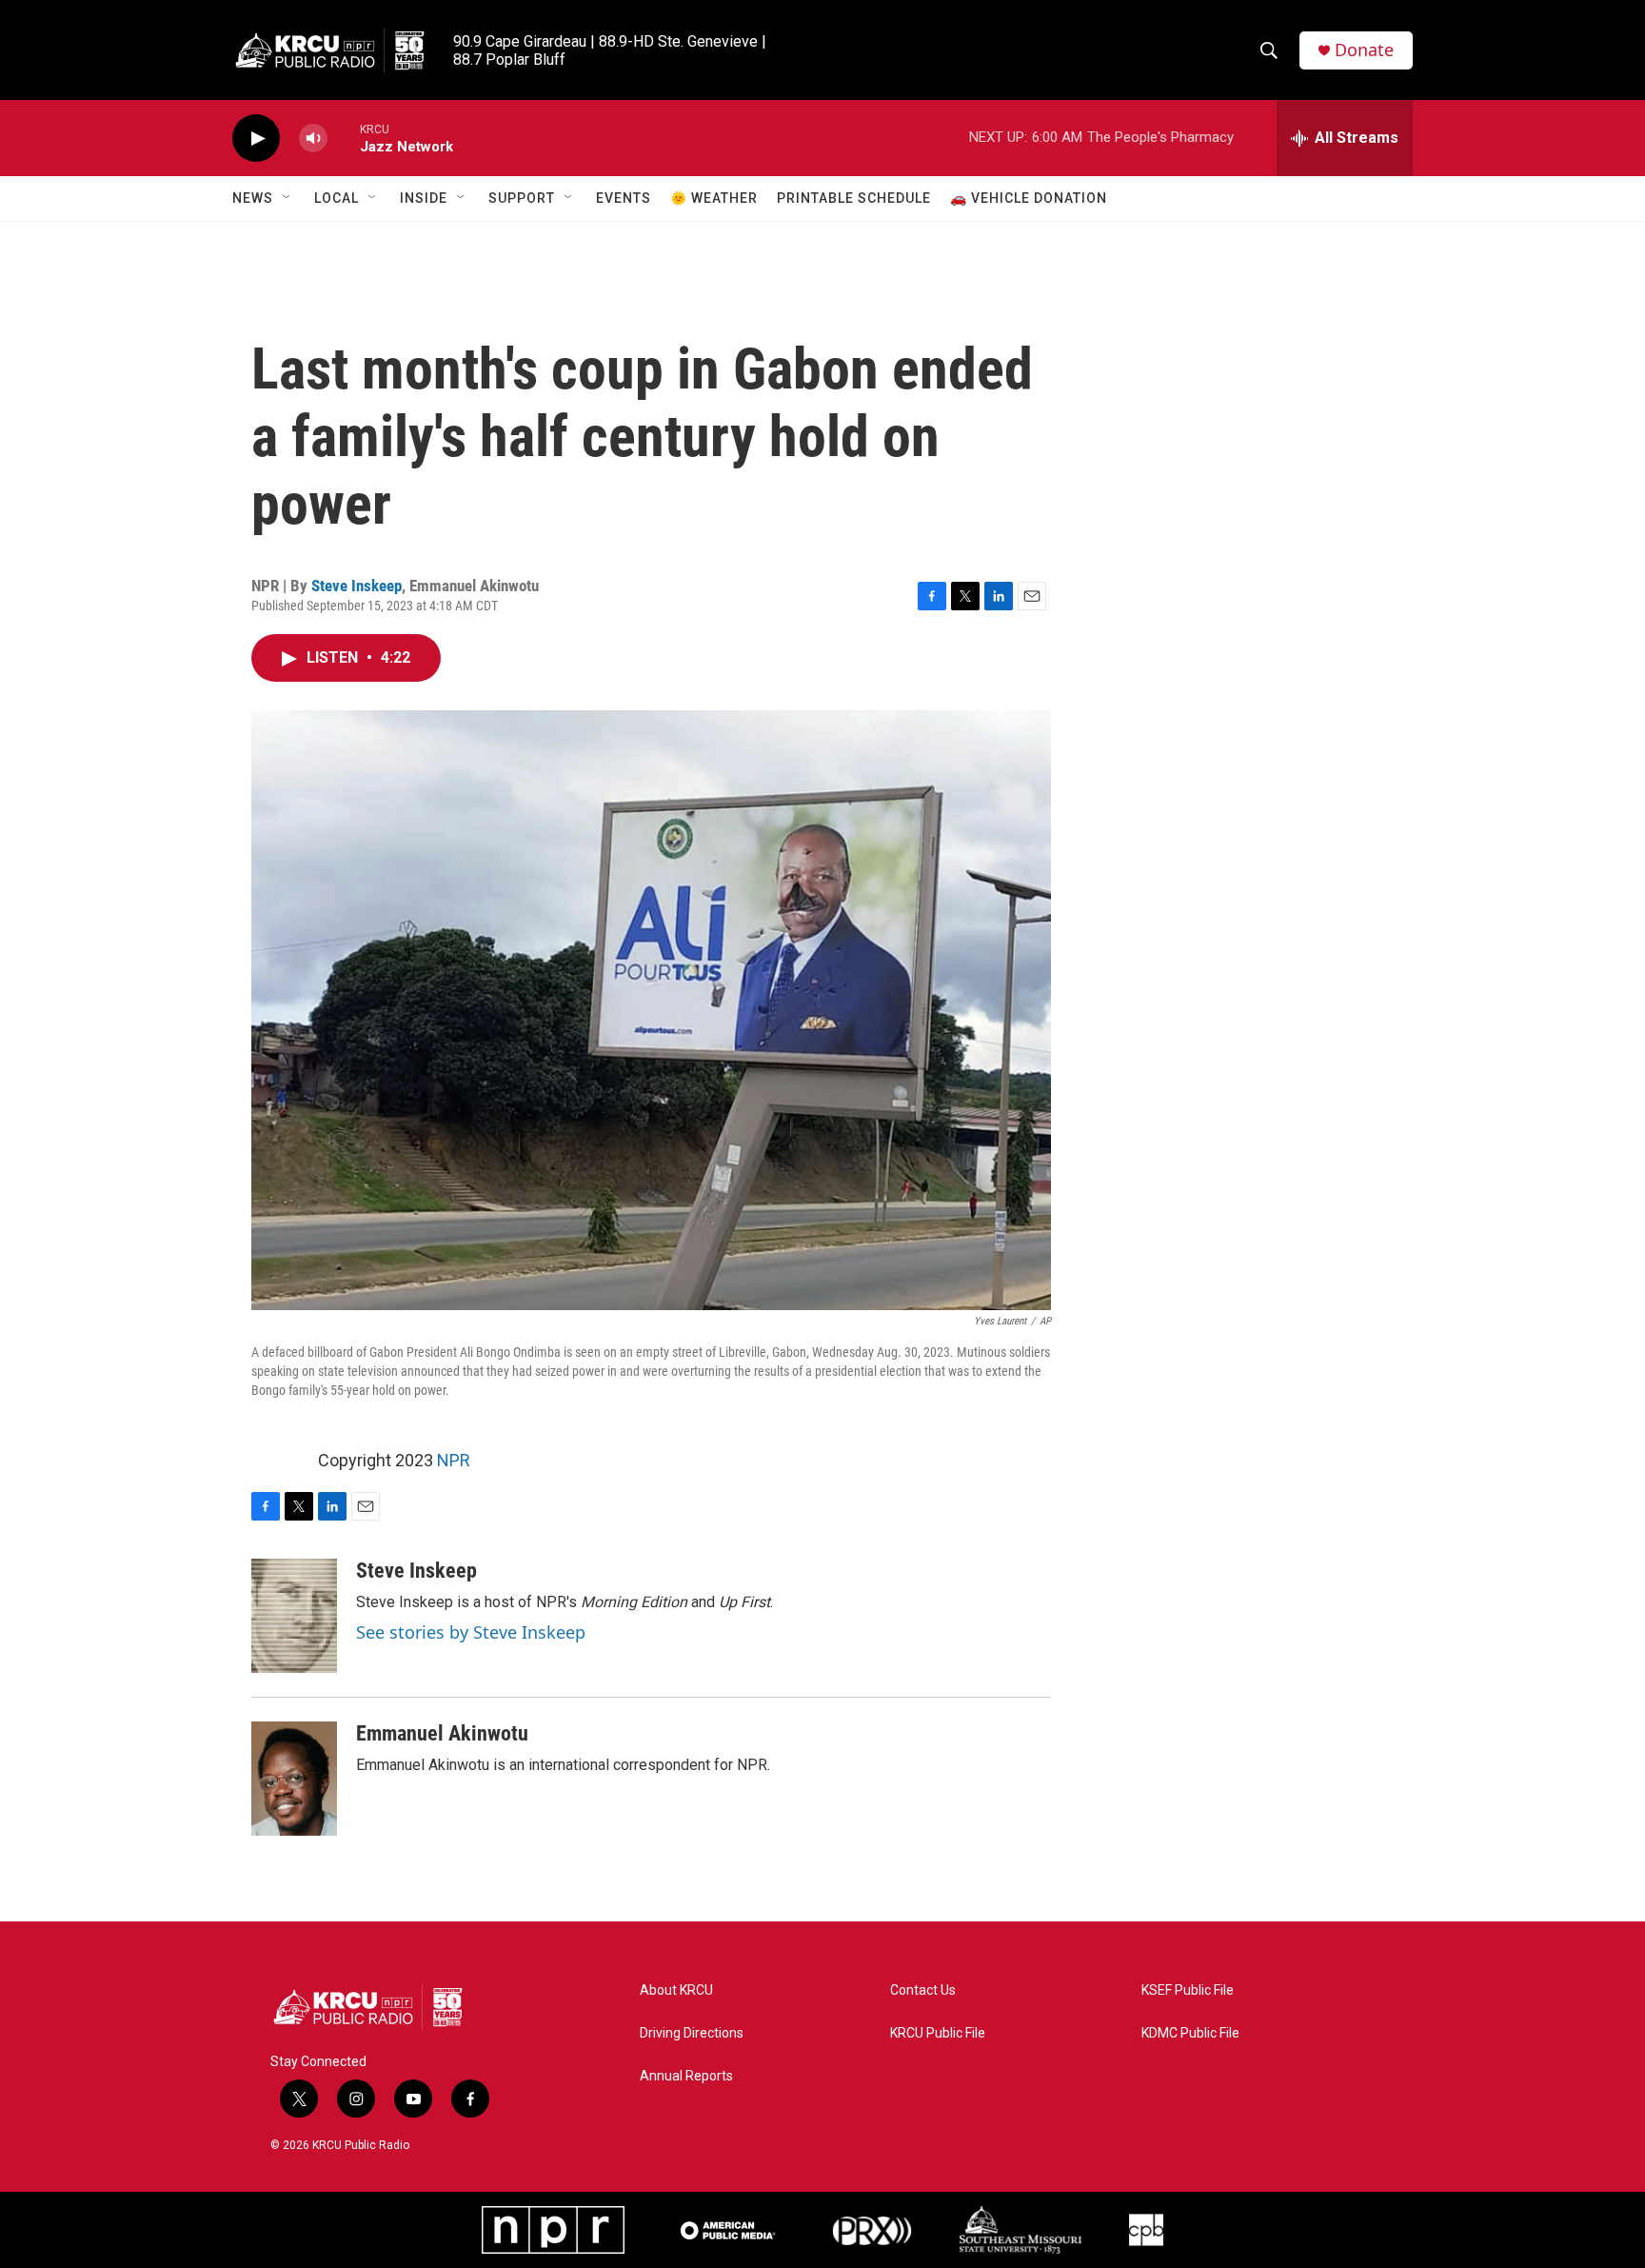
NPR (454, 1460)
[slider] (344, 138)
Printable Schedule (854, 198)
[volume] (313, 139)
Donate (1364, 50)
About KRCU (676, 1990)
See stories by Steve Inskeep (471, 1632)
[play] (256, 139)
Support (522, 198)
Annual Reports (686, 2076)
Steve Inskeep (357, 586)
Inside (424, 198)
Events (624, 198)
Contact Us (923, 1990)
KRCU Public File (938, 2033)
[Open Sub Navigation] (287, 198)
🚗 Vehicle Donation (1029, 198)
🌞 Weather (714, 198)
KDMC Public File (1190, 2033)
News (253, 198)
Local (337, 198)
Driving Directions (692, 2033)
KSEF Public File (1188, 1990)
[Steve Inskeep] (294, 1616)
